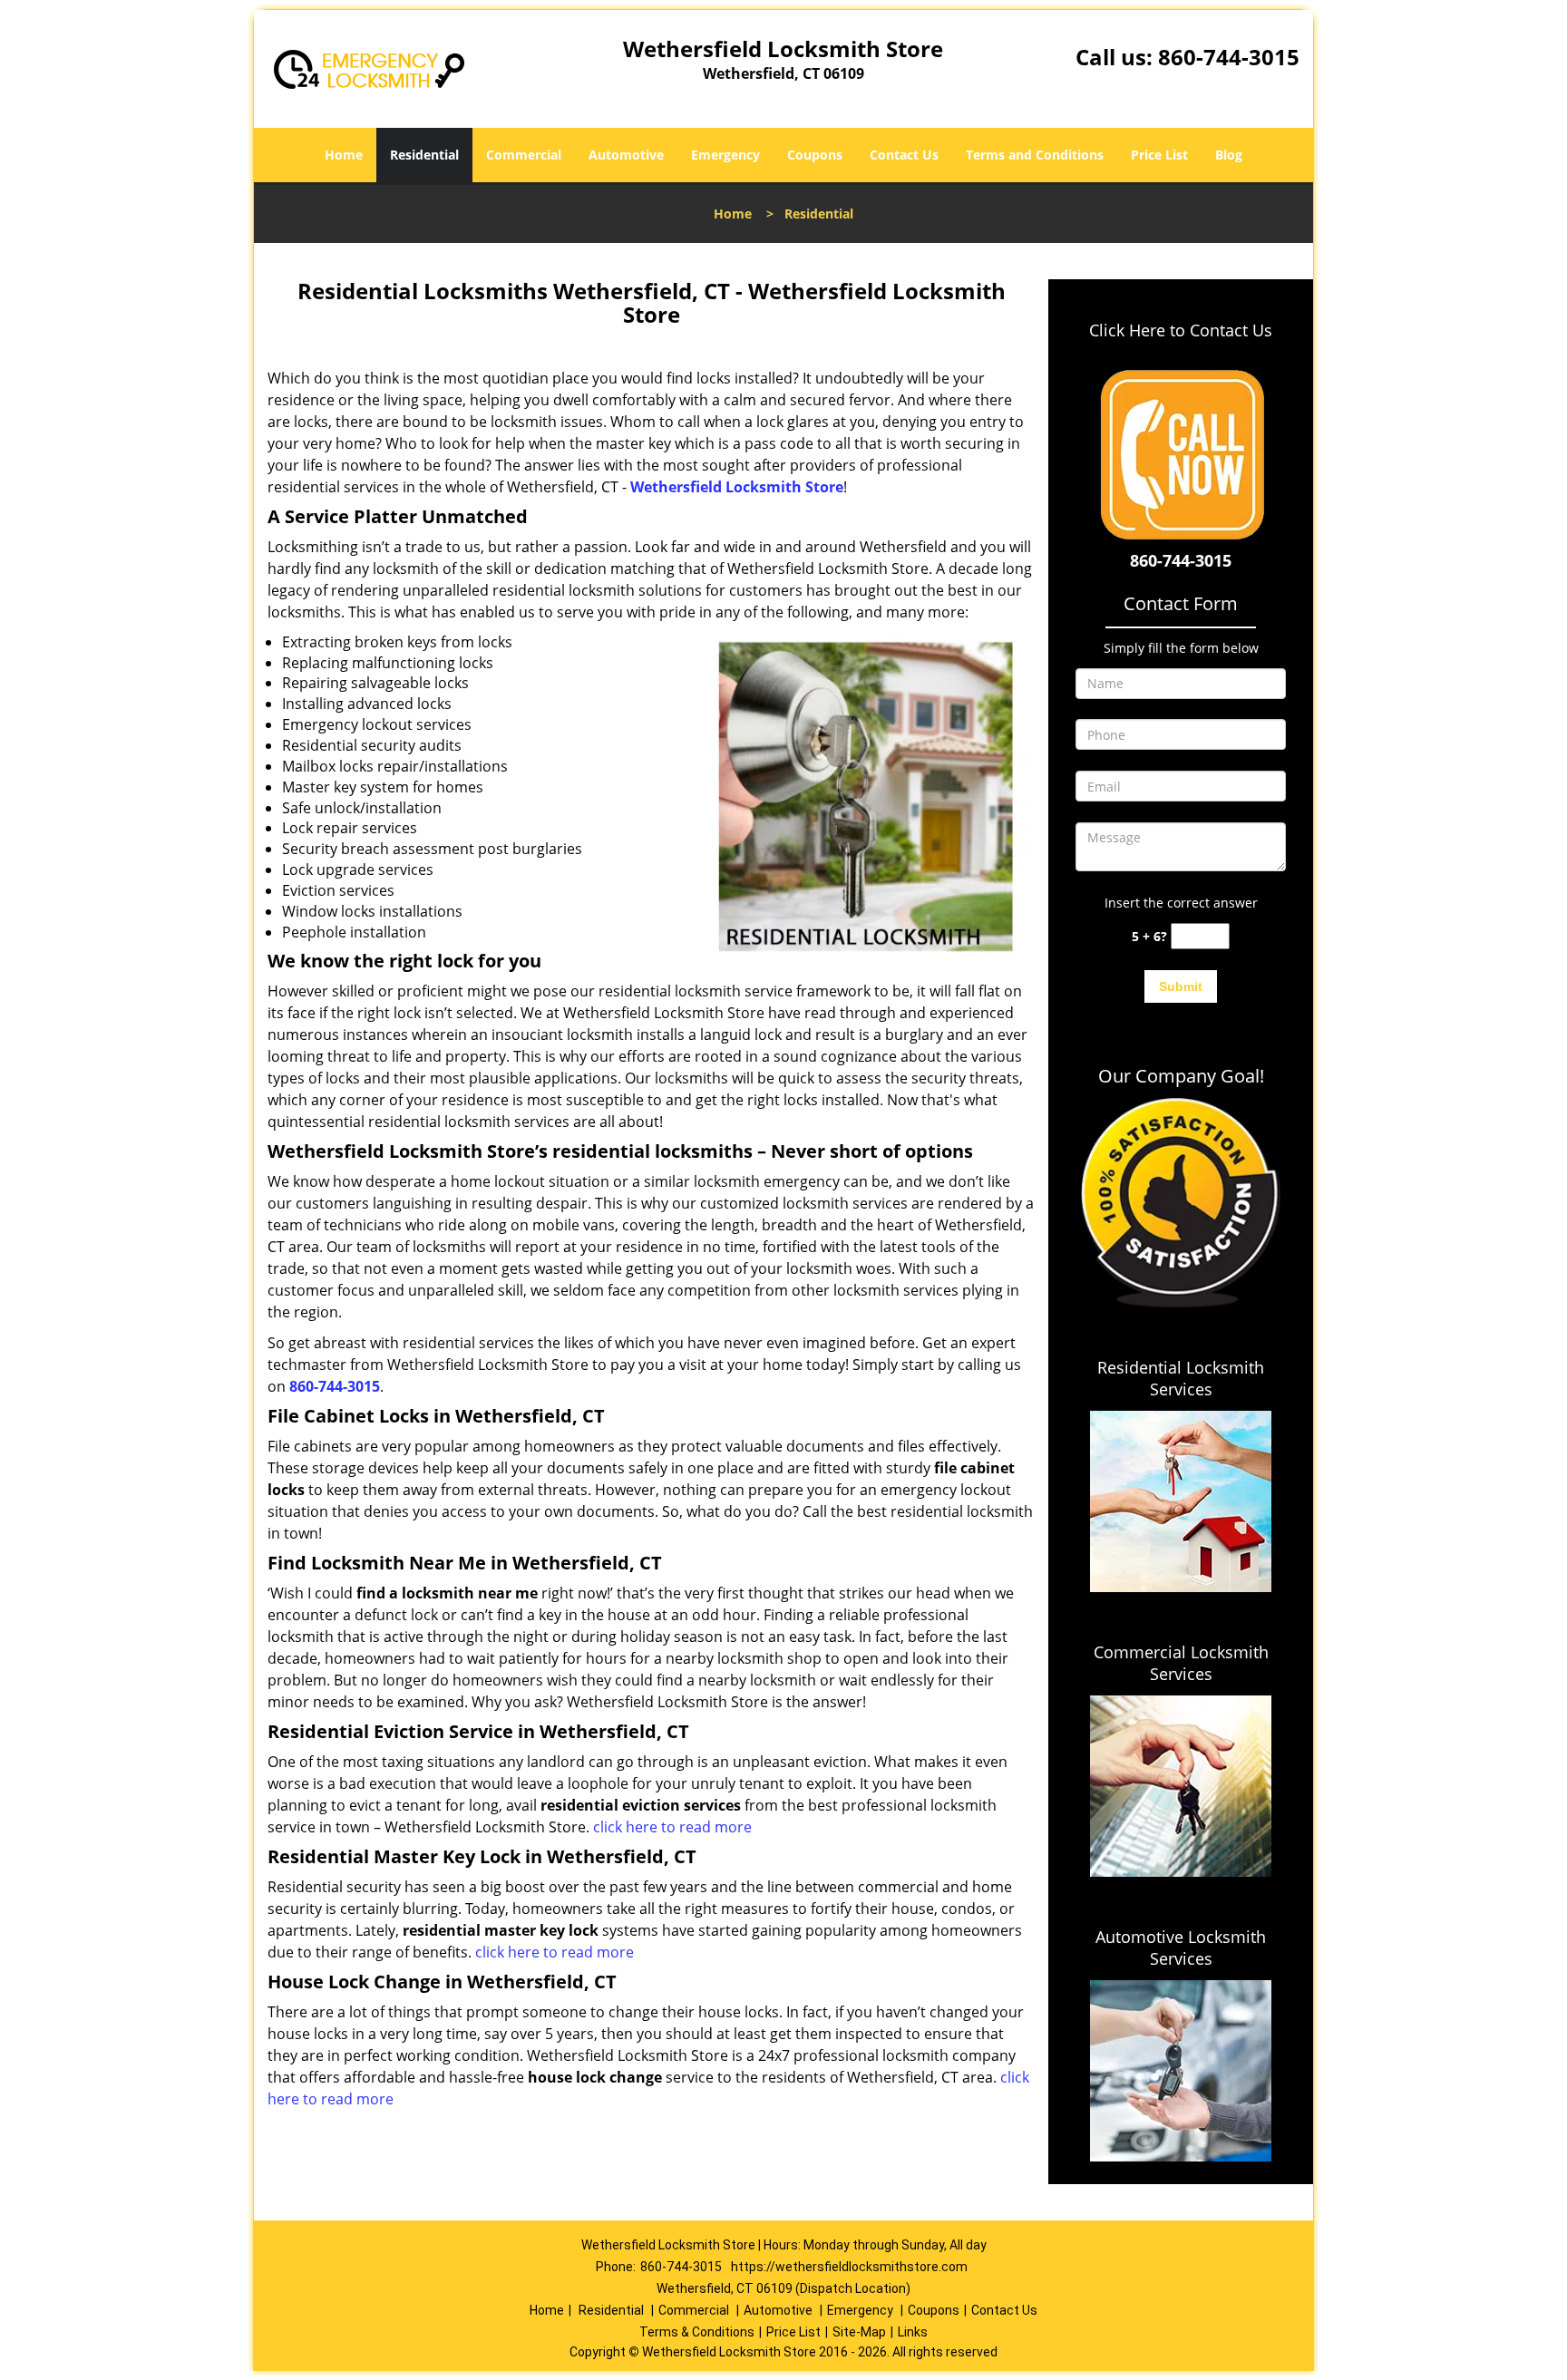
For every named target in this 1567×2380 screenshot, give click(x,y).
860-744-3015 (1229, 57)
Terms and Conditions (1035, 155)
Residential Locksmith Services (1181, 1378)
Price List (1159, 155)
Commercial (524, 155)
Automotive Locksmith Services (1181, 1948)
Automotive (626, 155)
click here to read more (672, 1827)
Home (344, 155)
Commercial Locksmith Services (1181, 1663)
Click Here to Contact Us (1181, 330)
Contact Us (904, 155)
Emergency (725, 155)
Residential (424, 155)
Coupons (815, 155)
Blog (1229, 155)
